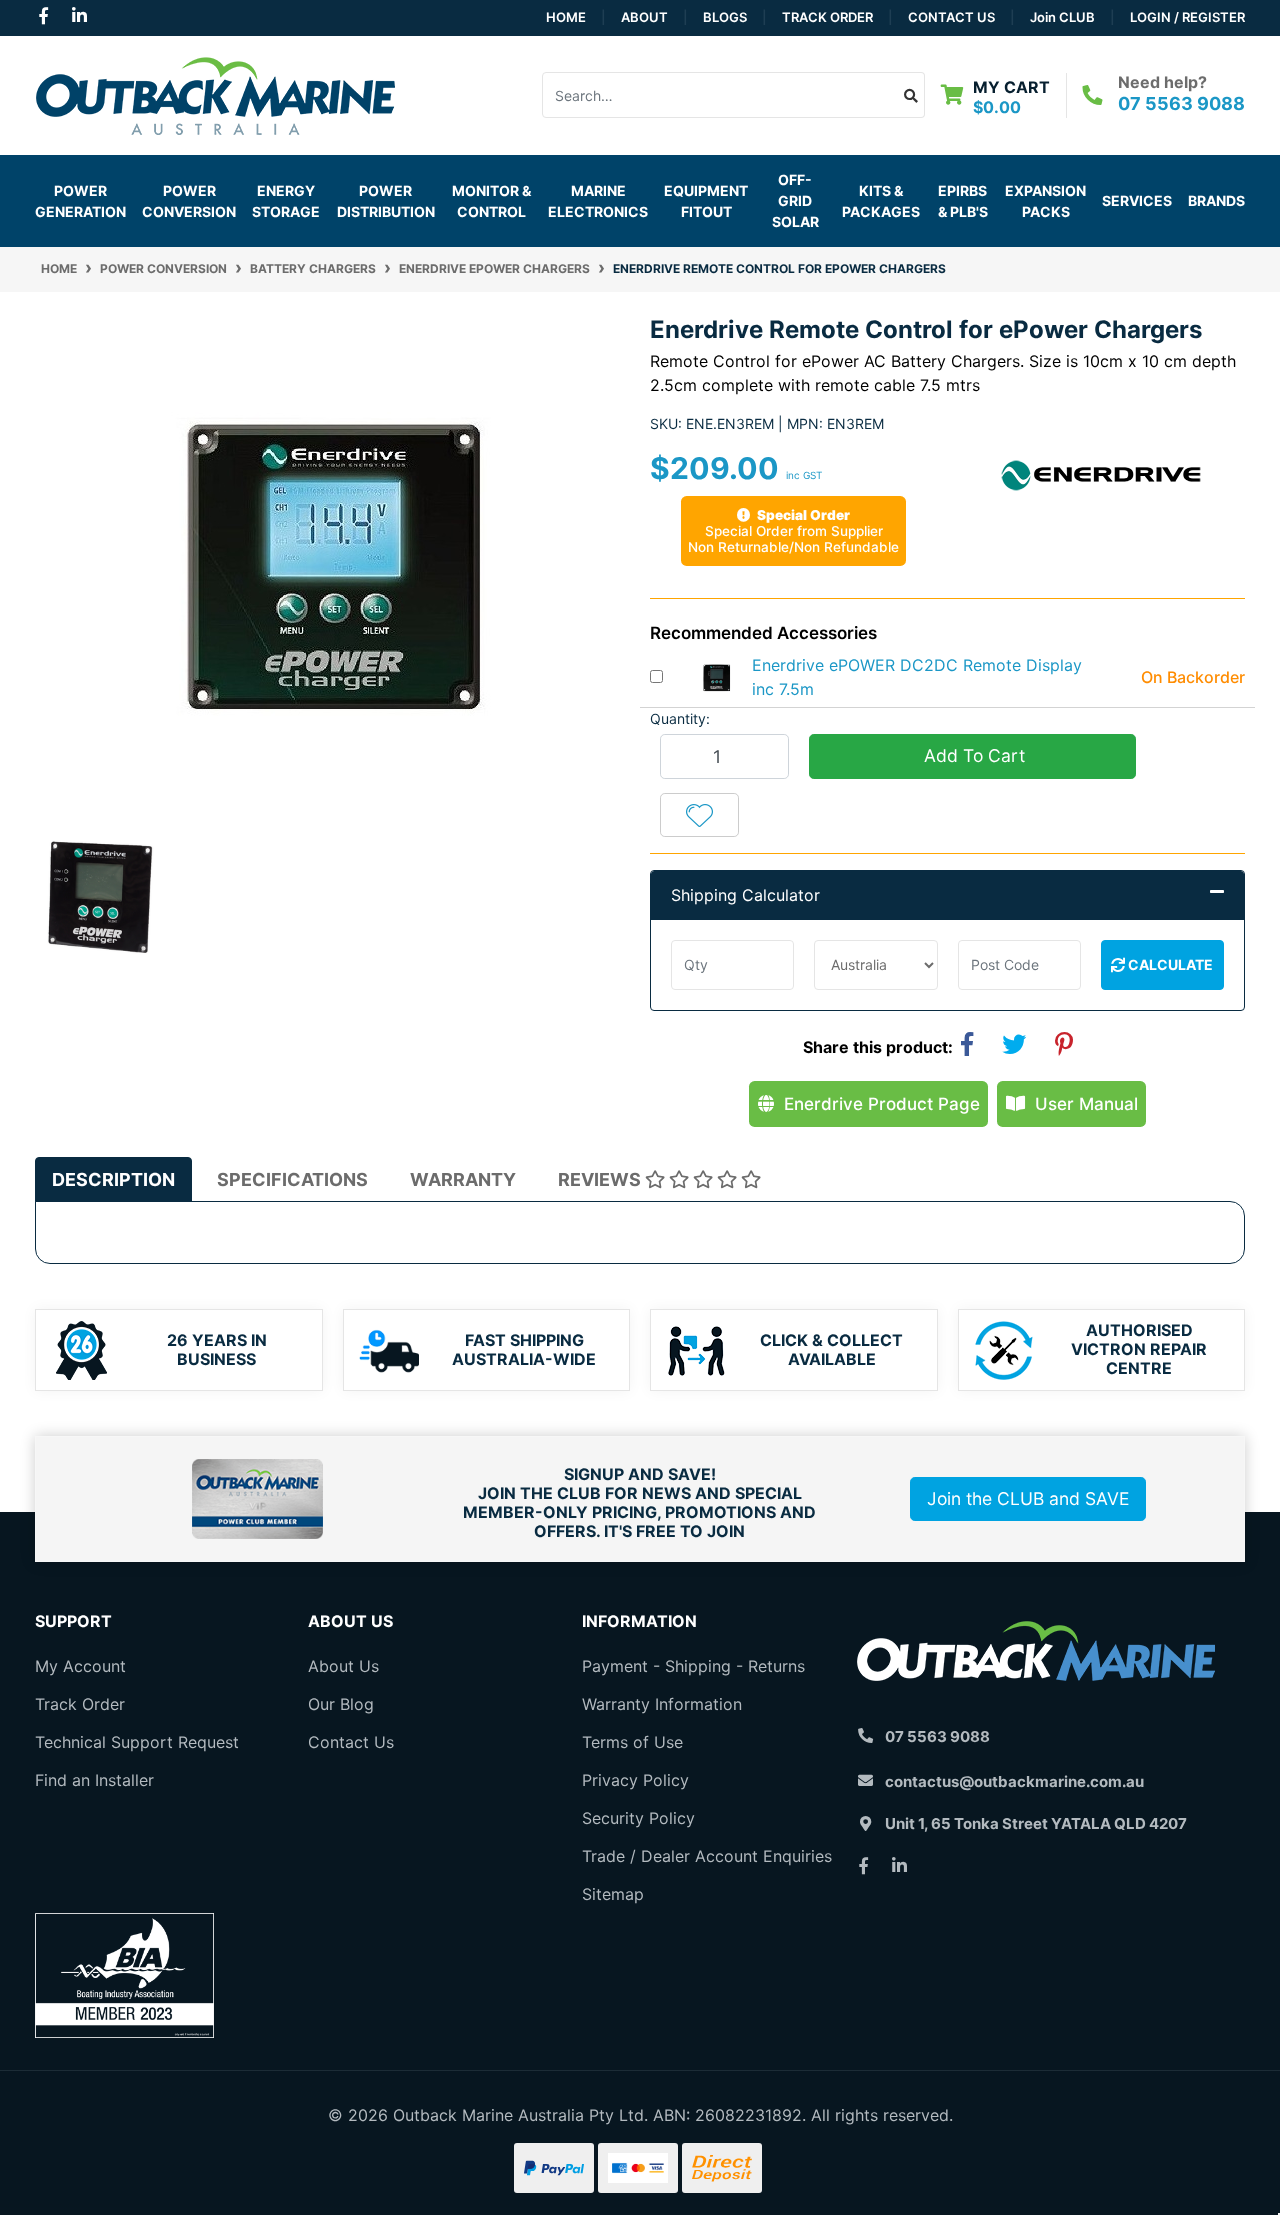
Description (113, 1179)
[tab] (113, 1179)
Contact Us (951, 17)
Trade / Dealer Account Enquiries (707, 1856)
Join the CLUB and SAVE (1028, 1498)
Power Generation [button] (80, 201)
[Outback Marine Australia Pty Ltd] (215, 93)
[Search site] (911, 95)
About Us (343, 1666)
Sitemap (613, 1894)
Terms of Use (632, 1742)
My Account (80, 1666)
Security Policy (638, 1818)
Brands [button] (1216, 200)
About (644, 17)
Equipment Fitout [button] (706, 201)
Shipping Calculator (745, 895)
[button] (699, 815)
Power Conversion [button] (189, 201)
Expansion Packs (1045, 201)
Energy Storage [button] (286, 201)
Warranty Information (662, 1704)
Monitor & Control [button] (491, 201)
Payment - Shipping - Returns (693, 1666)
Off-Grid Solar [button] (795, 200)
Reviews (601, 1179)
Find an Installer (94, 1780)
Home (566, 17)
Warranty (463, 1179)
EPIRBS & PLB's (963, 201)
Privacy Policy (635, 1780)
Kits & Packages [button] (881, 201)
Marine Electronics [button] (598, 201)
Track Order (827, 17)
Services (1137, 200)
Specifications (292, 1179)
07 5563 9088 (1181, 103)
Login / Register (1187, 17)
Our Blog (341, 1704)
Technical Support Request (137, 1742)
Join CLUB (1062, 17)
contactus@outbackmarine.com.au (1014, 1781)
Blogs (725, 17)
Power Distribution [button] (386, 201)
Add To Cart (972, 755)
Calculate (1169, 964)
